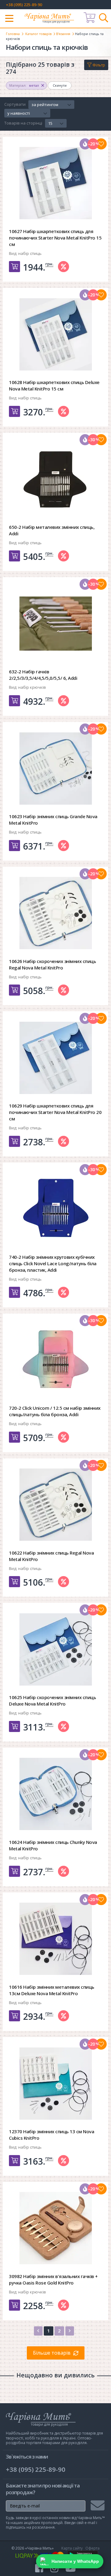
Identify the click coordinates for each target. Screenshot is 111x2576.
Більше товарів (52, 2353)
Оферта (92, 2548)
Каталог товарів (38, 34)
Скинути (60, 85)
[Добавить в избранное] (101, 144)
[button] (51, 105)
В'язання (63, 34)
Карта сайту (72, 2548)
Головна (13, 34)
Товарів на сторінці (23, 123)
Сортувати (15, 105)
